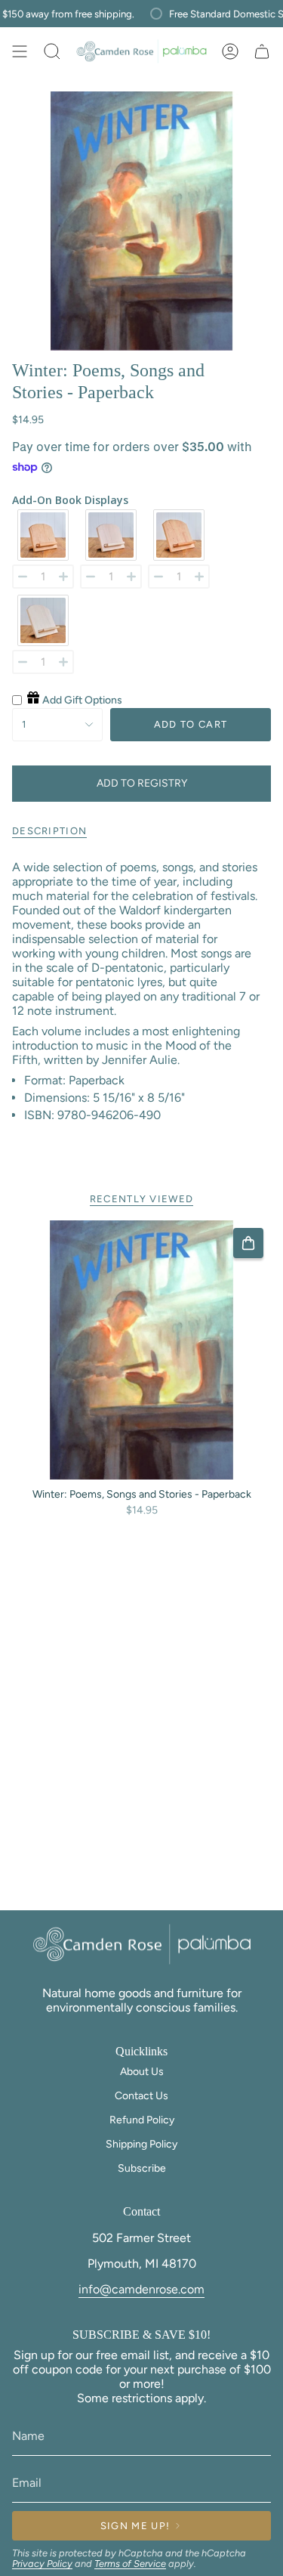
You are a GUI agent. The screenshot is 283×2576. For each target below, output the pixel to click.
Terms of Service (130, 2564)
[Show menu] (20, 51)
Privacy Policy (42, 2564)
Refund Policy (142, 2120)
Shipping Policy (141, 2144)
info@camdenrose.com (141, 2289)
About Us (142, 2072)
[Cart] (262, 51)
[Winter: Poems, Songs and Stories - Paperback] (141, 1350)
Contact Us (141, 2096)
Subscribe (142, 2168)
